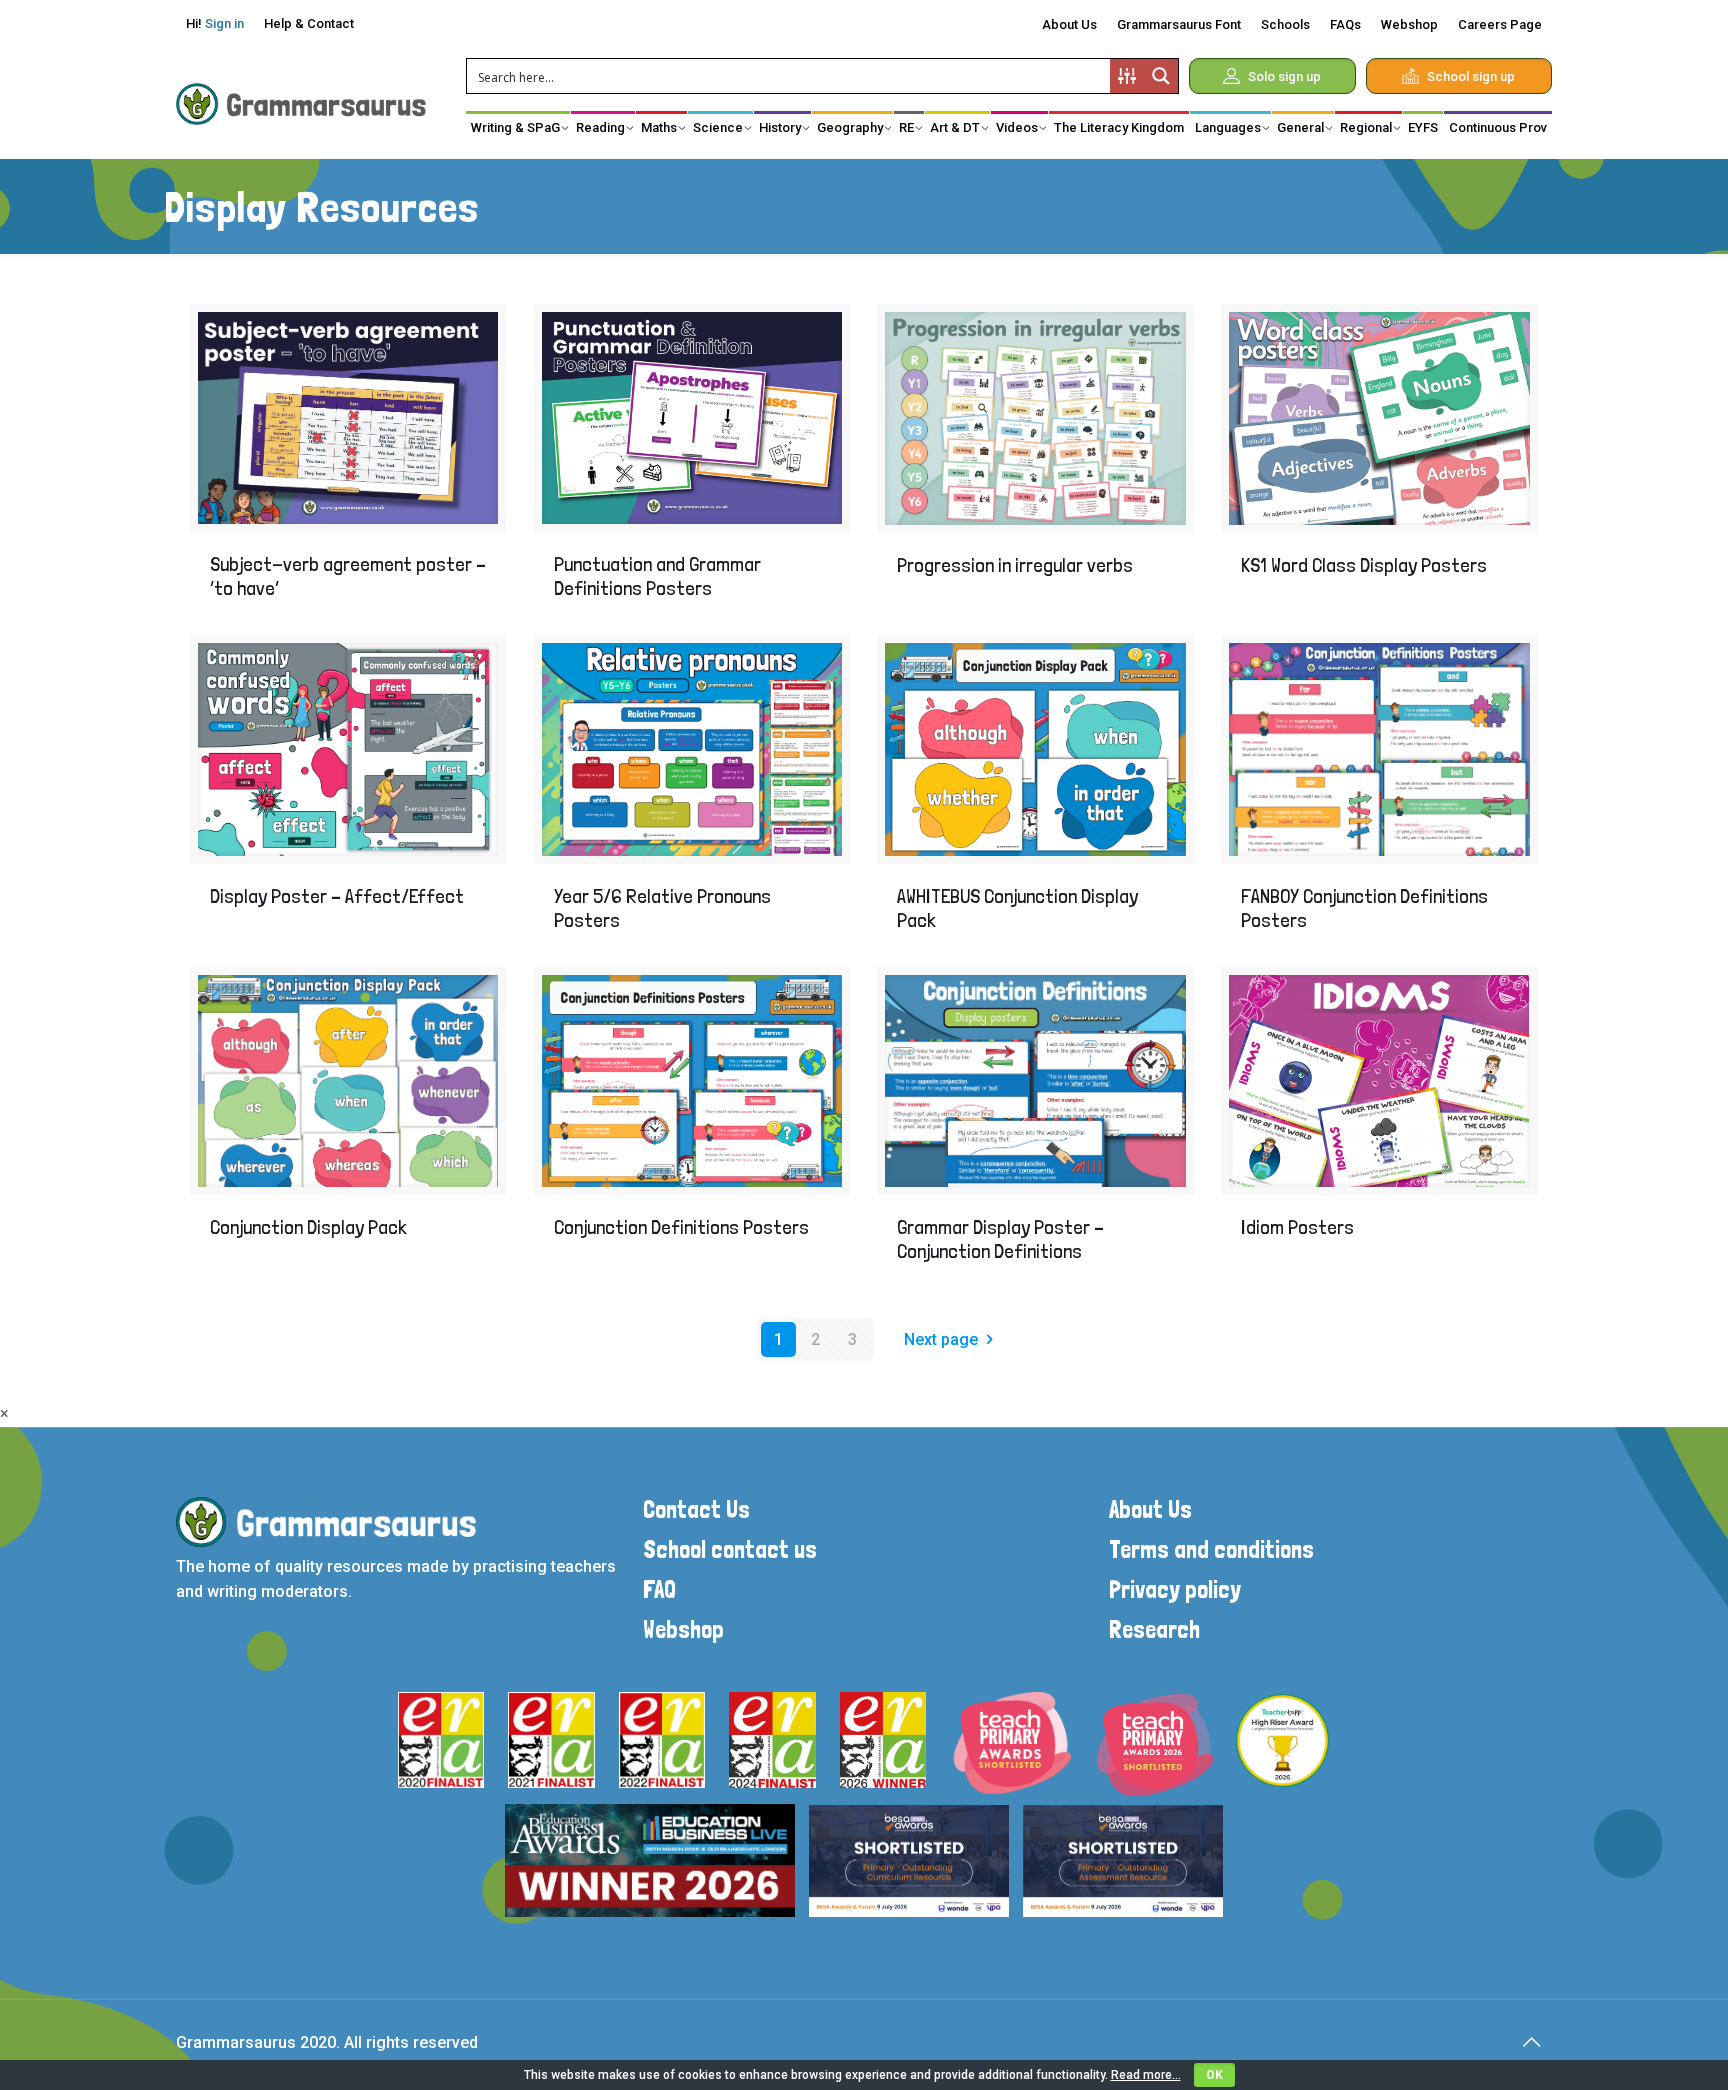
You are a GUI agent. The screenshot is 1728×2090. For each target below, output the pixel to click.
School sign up (1471, 76)
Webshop (1409, 24)
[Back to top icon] (1531, 2042)
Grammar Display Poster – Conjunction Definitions (1000, 1239)
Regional (1366, 127)
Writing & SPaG (515, 127)
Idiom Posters (1297, 1227)
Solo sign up (1284, 76)
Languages (1228, 127)
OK (1214, 2075)
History (780, 127)
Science (718, 127)
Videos (1017, 127)
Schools (1285, 24)
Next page (941, 1339)
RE (906, 127)
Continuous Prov (1498, 127)
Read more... (1146, 2075)
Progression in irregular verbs (1015, 565)
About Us (1069, 24)
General (1300, 127)
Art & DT (955, 127)
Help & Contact (309, 23)
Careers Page (1500, 24)
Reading (600, 127)
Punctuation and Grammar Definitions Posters (657, 576)
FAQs (1345, 24)
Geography (850, 127)
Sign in (224, 23)
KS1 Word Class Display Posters (1364, 565)
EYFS (1423, 127)
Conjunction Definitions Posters (681, 1227)
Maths (659, 127)
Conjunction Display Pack (308, 1227)
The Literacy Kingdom (1119, 127)
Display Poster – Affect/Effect (337, 896)
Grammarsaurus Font (1179, 24)
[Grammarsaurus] (301, 103)
